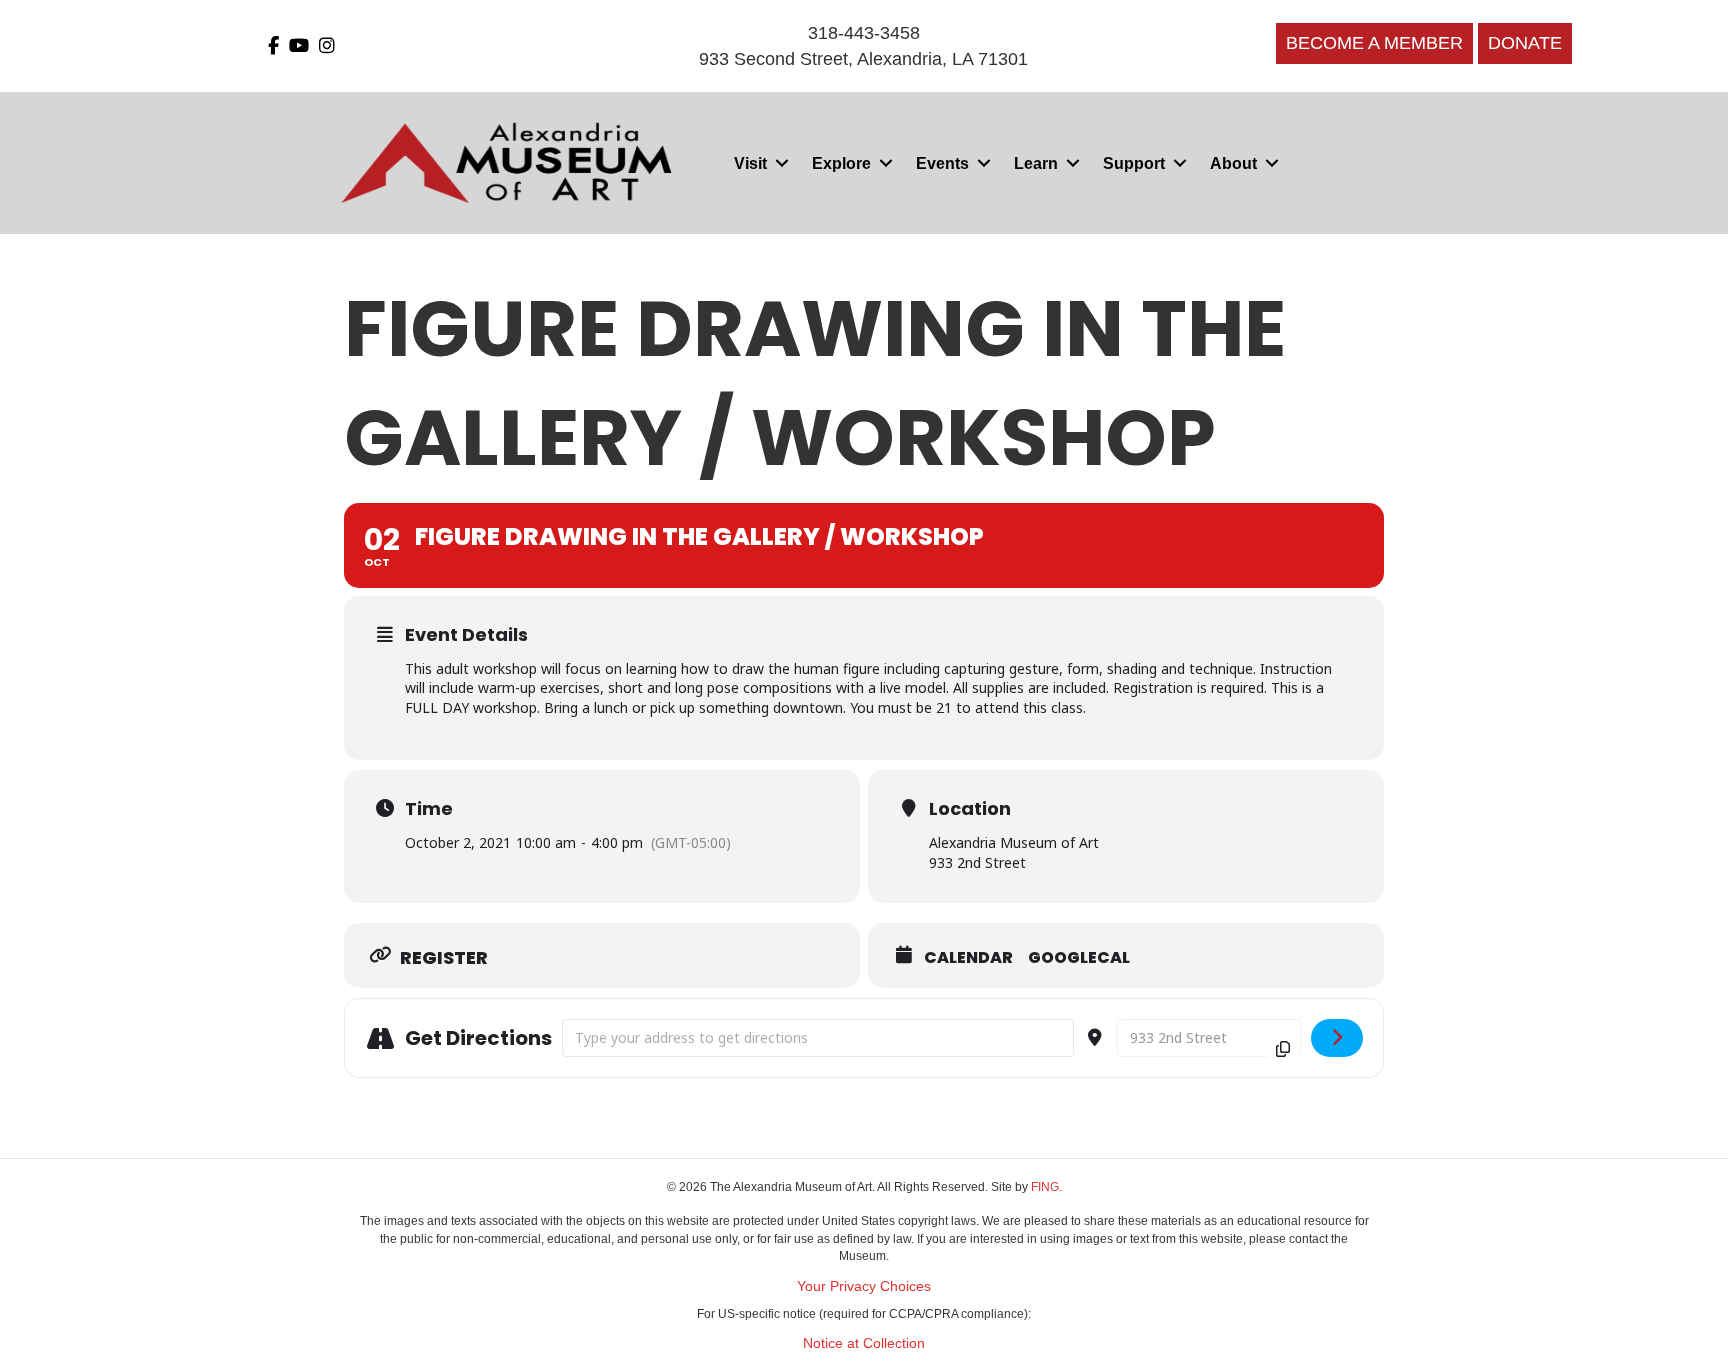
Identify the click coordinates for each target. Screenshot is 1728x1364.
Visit (750, 163)
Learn (1036, 163)
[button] (781, 163)
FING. (1046, 1187)
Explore (841, 163)
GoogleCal (1079, 958)
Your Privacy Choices (864, 1286)
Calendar (968, 958)
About (1233, 163)
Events (942, 163)
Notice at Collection (864, 1343)
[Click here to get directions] (1337, 1038)
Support (1134, 163)
